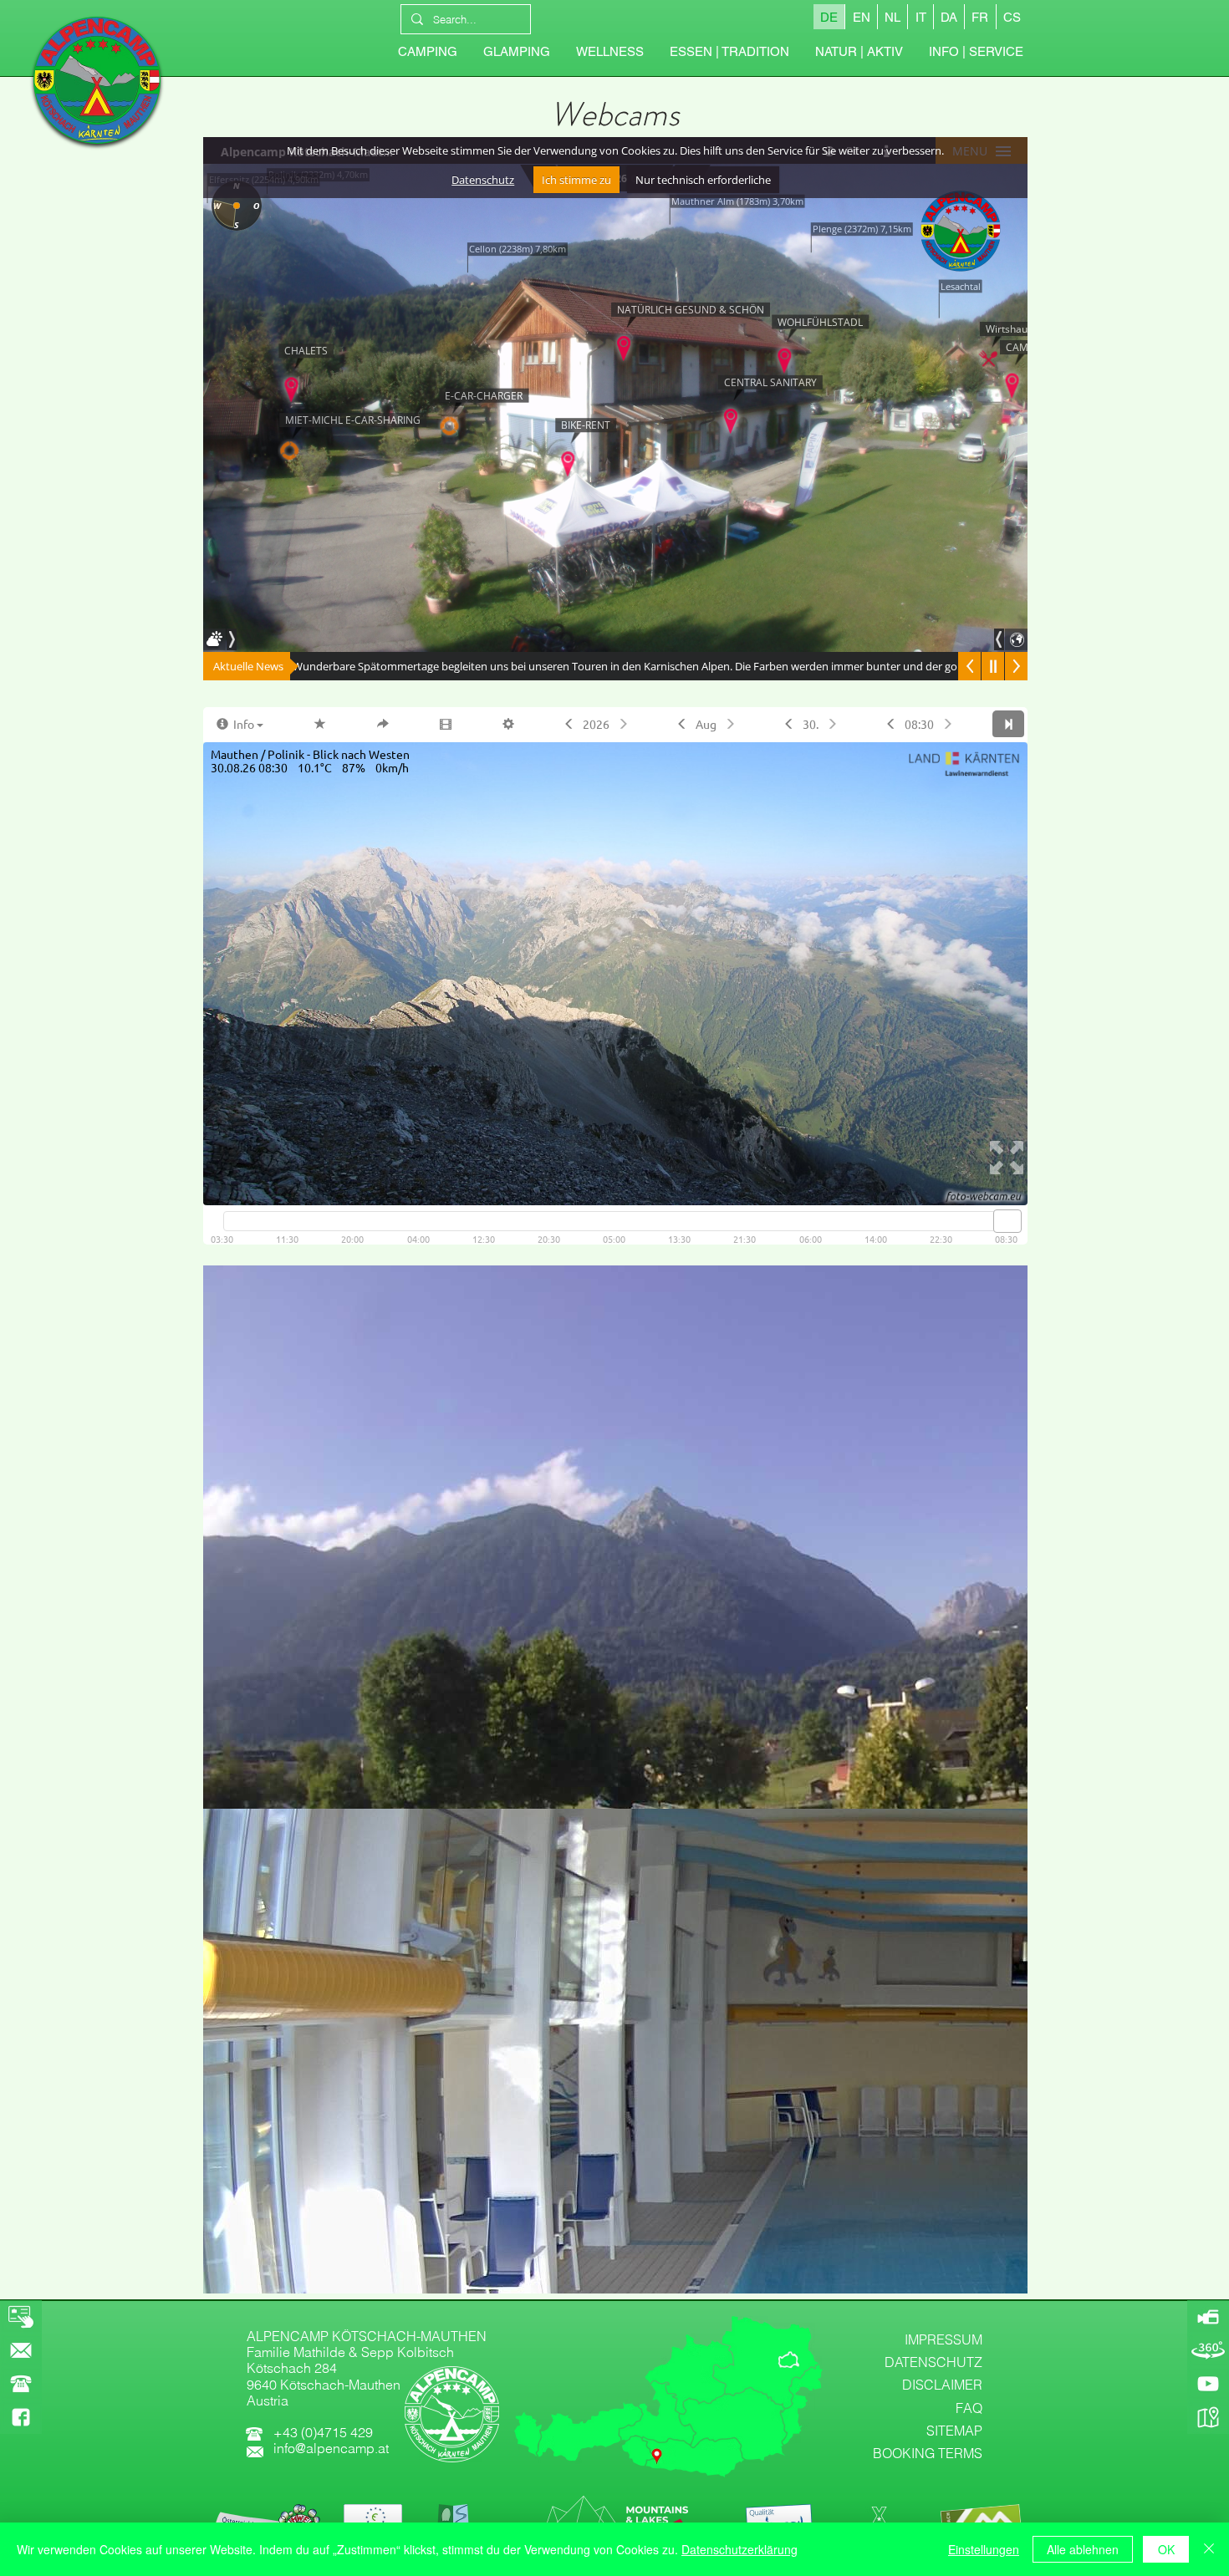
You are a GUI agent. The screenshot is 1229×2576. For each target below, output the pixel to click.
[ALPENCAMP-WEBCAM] (1208, 2317)
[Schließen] (1209, 2549)
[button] (976, 52)
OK (1166, 2549)
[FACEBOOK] (21, 2417)
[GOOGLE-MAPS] (1208, 2417)
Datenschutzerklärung (739, 2549)
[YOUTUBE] (1208, 2384)
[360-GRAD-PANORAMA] (1208, 2350)
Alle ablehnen (1083, 2549)
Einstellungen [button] (984, 2549)
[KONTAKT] (21, 2350)
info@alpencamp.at (331, 2448)
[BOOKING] (21, 2317)
